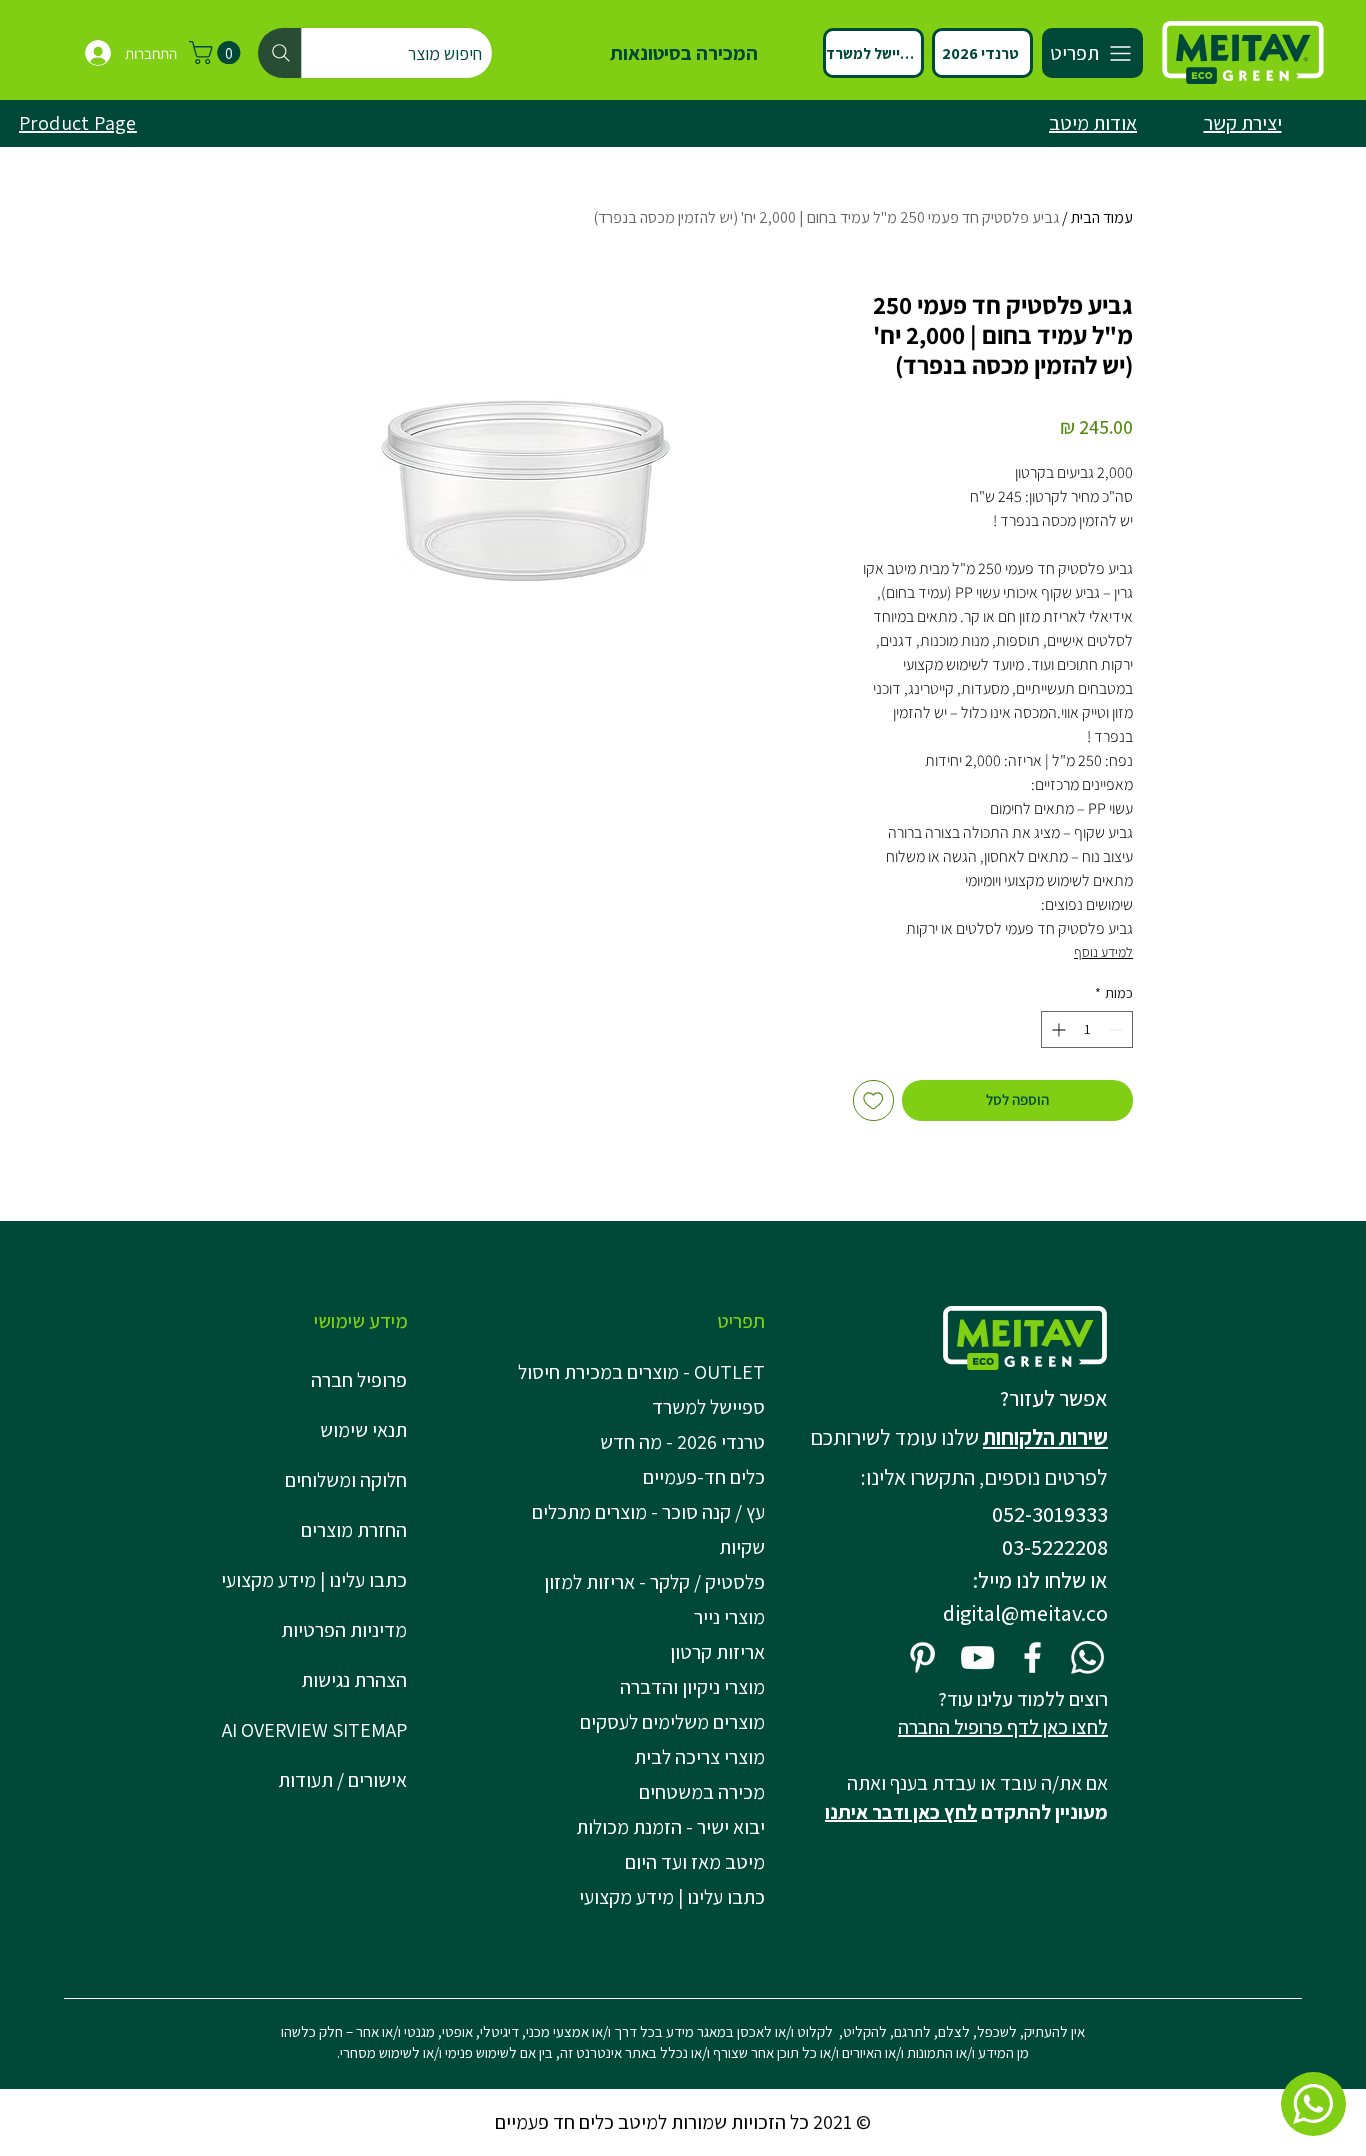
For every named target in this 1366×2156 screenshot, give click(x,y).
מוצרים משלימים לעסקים (672, 1722)
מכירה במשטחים (702, 1792)
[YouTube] (977, 1657)
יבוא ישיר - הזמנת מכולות (670, 1827)
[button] (217, 52)
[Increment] (1056, 1029)
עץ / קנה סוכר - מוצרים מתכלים (648, 1512)
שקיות (742, 1547)
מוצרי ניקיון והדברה (692, 1687)
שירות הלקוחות (1045, 1437)
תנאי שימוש (363, 1430)
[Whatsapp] (1087, 1657)
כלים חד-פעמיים (704, 1477)
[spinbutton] (1087, 1029)
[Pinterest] (922, 1657)
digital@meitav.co (1025, 1613)
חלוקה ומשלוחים (346, 1480)
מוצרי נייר (729, 1617)
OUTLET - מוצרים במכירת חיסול (645, 1372)
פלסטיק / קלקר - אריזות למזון (654, 1582)
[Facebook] (1032, 1657)
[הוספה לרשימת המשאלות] (873, 1100)
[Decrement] (1117, 1029)
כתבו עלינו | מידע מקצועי (314, 1580)
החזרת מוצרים (354, 1530)
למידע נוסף (1103, 952)
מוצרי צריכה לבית (699, 1757)
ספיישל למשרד (708, 1407)
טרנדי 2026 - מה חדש (682, 1442)
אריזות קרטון (717, 1652)
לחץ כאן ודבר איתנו (901, 1812)
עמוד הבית (1102, 217)
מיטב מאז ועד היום (695, 1862)
